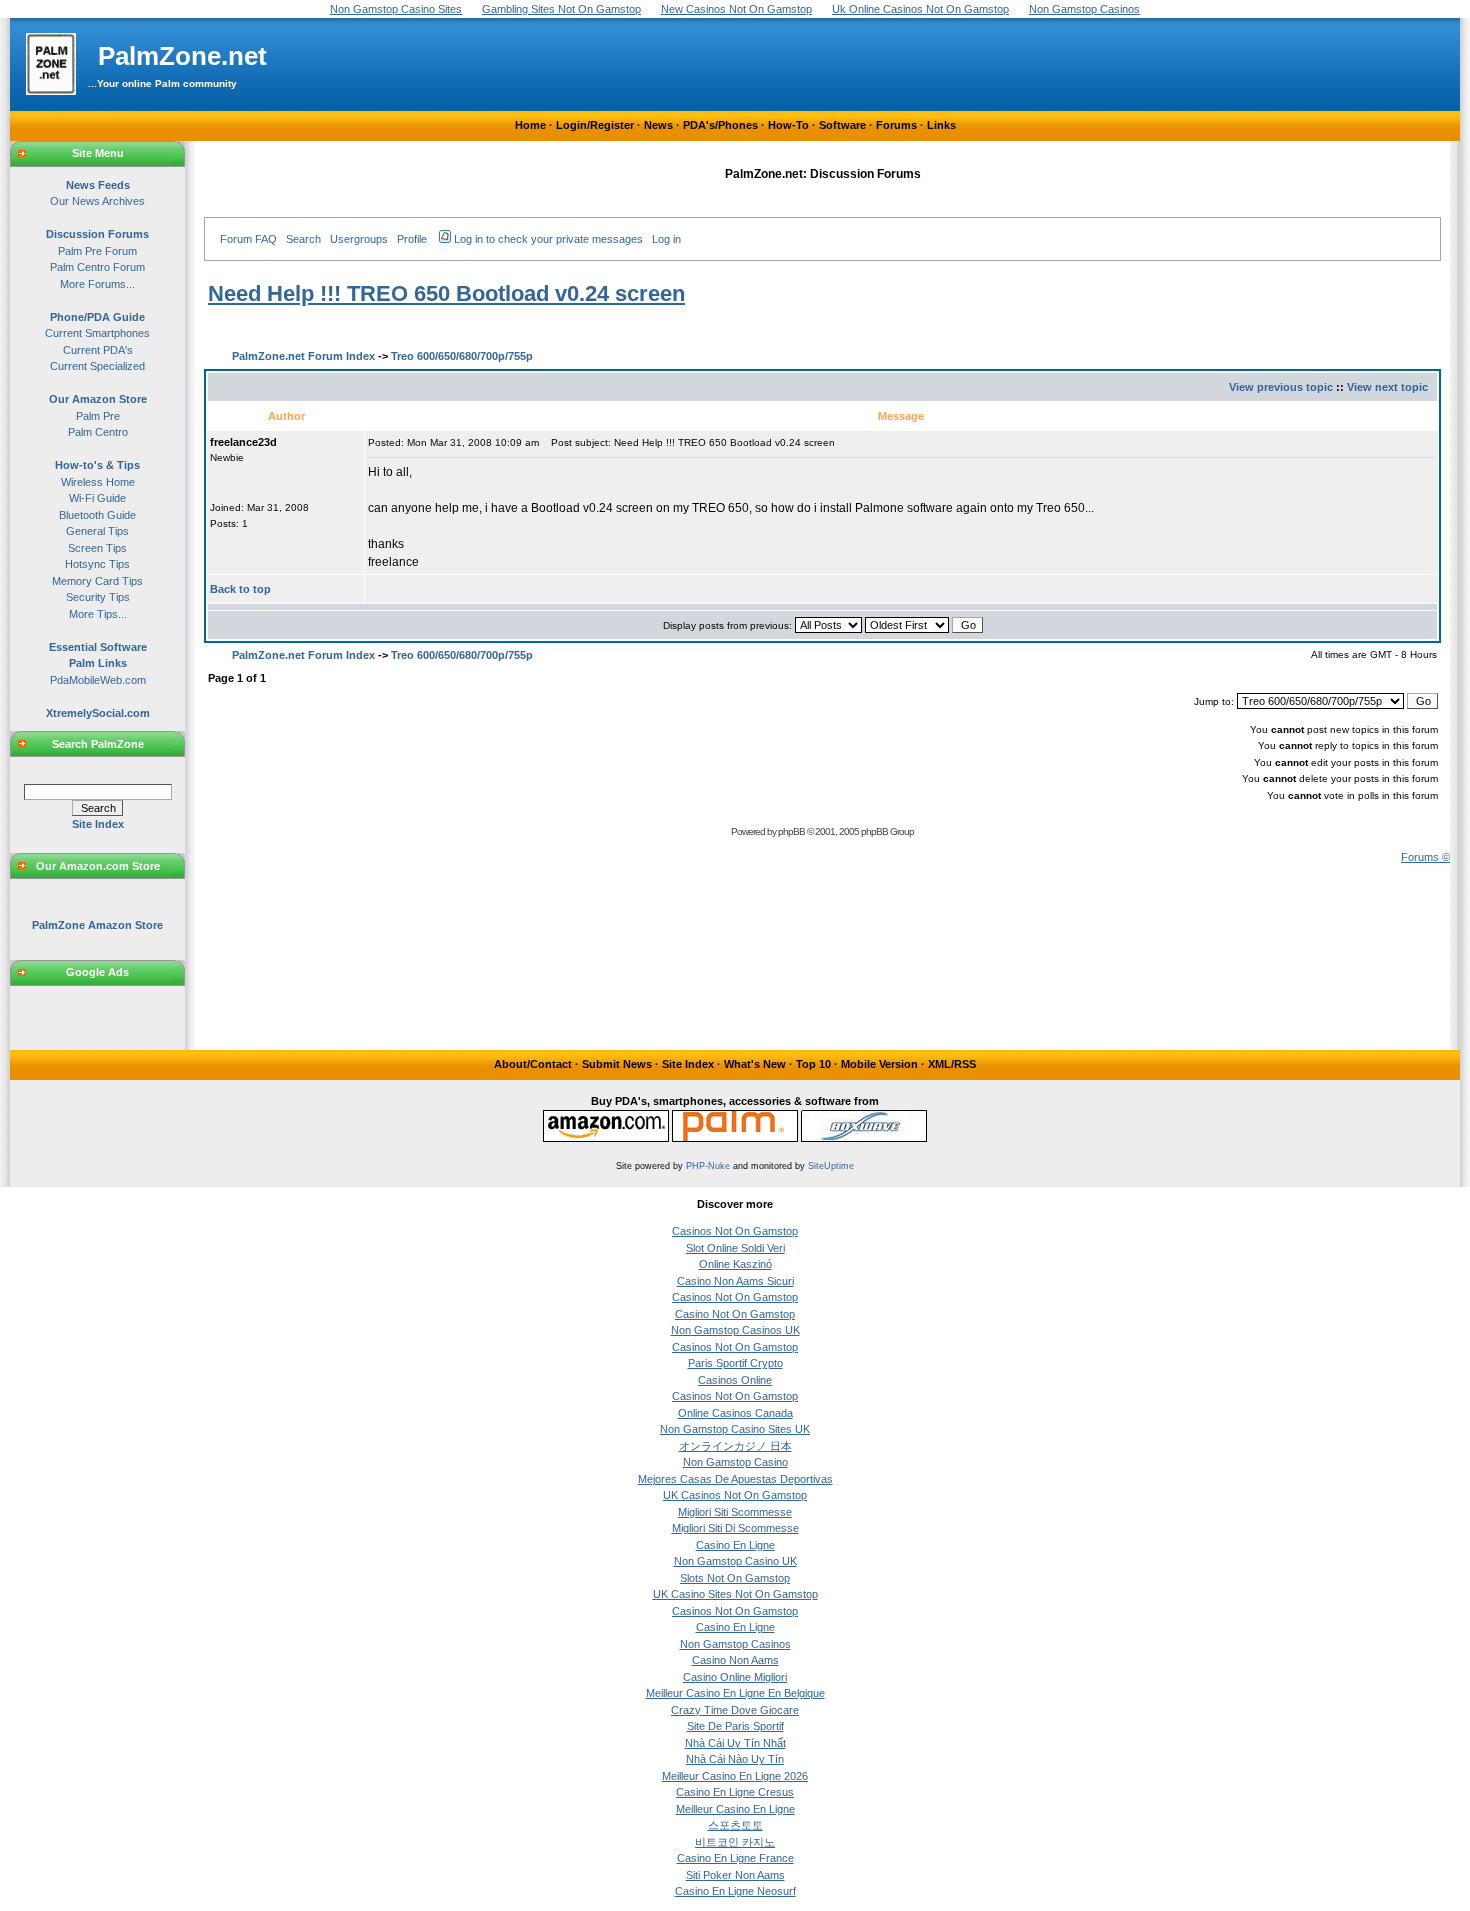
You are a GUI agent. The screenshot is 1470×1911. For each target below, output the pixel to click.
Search (303, 239)
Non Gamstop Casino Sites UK (735, 1429)
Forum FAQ (248, 239)
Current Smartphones (97, 333)
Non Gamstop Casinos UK (735, 1330)
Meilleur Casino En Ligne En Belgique (735, 1693)
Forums (896, 125)
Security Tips (98, 597)
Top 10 (813, 1064)
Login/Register (595, 125)
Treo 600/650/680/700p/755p (462, 356)
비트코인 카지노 (735, 1842)
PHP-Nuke (708, 1166)
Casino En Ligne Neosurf (735, 1891)
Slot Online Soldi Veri (735, 1248)
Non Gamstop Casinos (735, 1644)
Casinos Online (735, 1380)
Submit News (617, 1064)
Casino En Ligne (735, 1545)
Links (941, 125)
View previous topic (1281, 387)
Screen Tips (97, 548)
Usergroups (359, 239)
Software (842, 125)
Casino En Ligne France (735, 1858)
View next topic (1387, 387)
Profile (412, 239)
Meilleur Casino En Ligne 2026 (735, 1776)
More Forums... (97, 284)
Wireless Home (98, 482)
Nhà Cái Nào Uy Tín (735, 1759)
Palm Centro (98, 432)
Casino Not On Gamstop (735, 1314)
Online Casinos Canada (735, 1413)
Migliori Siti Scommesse (735, 1512)
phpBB (791, 831)
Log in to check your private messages (548, 239)
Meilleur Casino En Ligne (735, 1809)
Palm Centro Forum (97, 267)
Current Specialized (97, 366)
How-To (788, 125)
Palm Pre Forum (97, 251)
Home (530, 125)
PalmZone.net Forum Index (303, 356)
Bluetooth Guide (97, 515)
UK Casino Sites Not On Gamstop (735, 1594)
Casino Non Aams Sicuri (735, 1281)
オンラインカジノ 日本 (735, 1446)
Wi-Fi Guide (97, 498)
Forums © (1425, 857)
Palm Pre (98, 416)
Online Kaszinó (735, 1264)
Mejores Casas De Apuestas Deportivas (735, 1479)
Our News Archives (97, 201)
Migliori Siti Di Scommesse (735, 1528)
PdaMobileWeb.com (98, 680)
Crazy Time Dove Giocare (735, 1710)
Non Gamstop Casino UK (735, 1561)
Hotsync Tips (97, 564)
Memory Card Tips (97, 581)
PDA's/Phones (720, 125)
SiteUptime (831, 1166)
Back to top (240, 589)
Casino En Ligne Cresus (735, 1792)
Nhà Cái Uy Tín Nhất (735, 1743)
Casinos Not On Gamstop (735, 1231)
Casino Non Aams (735, 1660)
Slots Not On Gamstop (735, 1578)
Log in (666, 239)
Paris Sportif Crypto (735, 1363)
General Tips (97, 531)
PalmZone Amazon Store (97, 925)
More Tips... (98, 614)
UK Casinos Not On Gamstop (735, 1495)
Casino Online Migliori (735, 1677)
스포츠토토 (735, 1825)
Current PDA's (98, 350)
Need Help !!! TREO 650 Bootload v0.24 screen (446, 293)
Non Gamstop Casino (735, 1462)
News (658, 125)
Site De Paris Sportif (735, 1726)
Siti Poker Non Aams (735, 1875)
